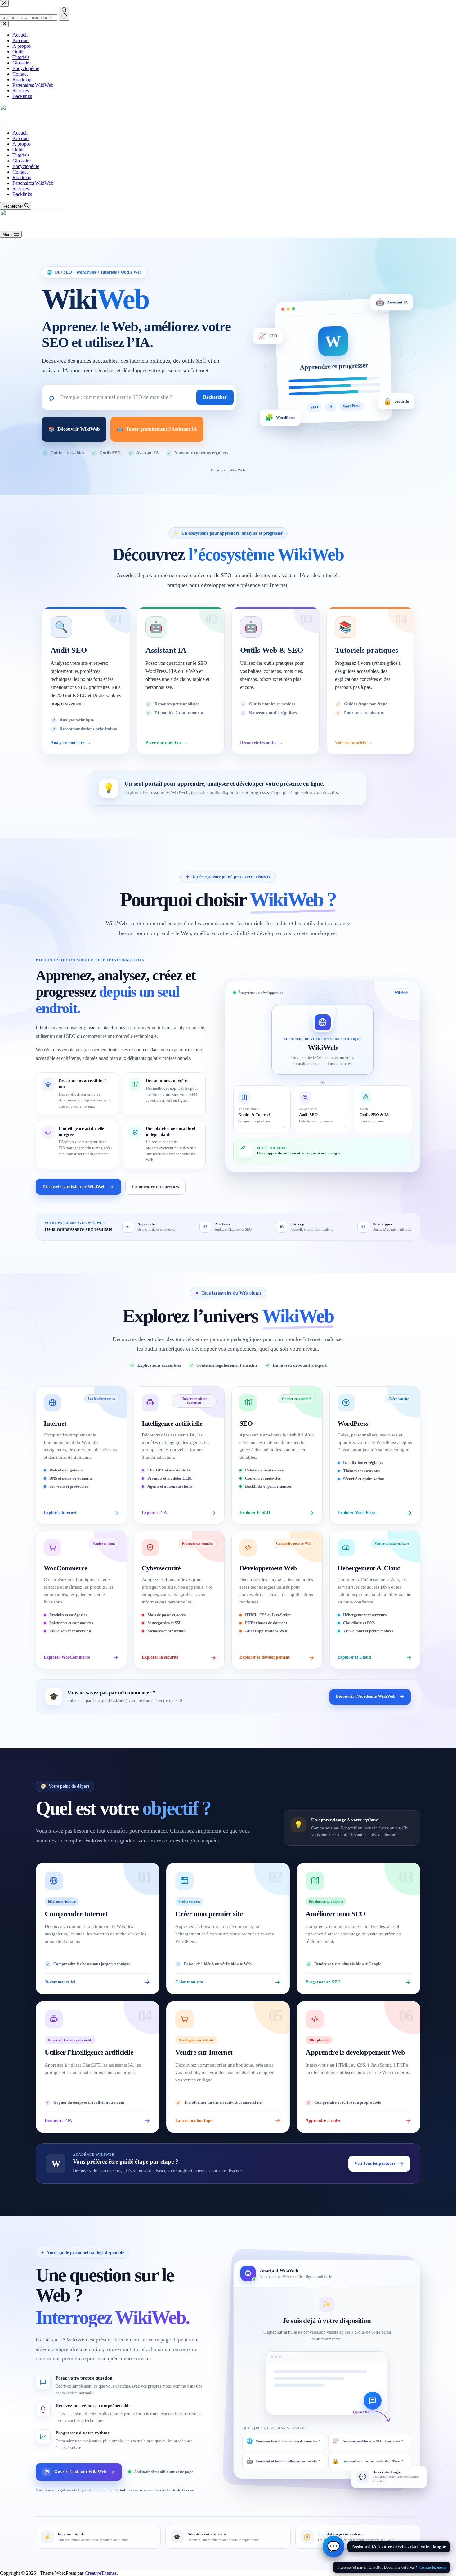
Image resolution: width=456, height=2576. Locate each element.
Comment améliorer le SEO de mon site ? (368, 2441)
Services (21, 189)
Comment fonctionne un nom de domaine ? (283, 2441)
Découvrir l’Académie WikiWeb (366, 1696)
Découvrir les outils (262, 743)
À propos (22, 144)
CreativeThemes (101, 2573)
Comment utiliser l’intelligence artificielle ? (283, 2461)
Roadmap (22, 177)
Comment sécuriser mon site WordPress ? (368, 2461)
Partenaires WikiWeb (33, 183)
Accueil (20, 133)
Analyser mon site (71, 743)
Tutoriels (21, 155)
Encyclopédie (26, 166)
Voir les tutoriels (354, 743)
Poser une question (167, 743)
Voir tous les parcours (375, 2163)
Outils (18, 150)
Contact (20, 172)
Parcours (21, 138)
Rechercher (215, 397)
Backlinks (22, 194)
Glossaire (22, 161)
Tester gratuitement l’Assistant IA (157, 429)
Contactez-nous (433, 2567)
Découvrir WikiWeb (74, 429)
